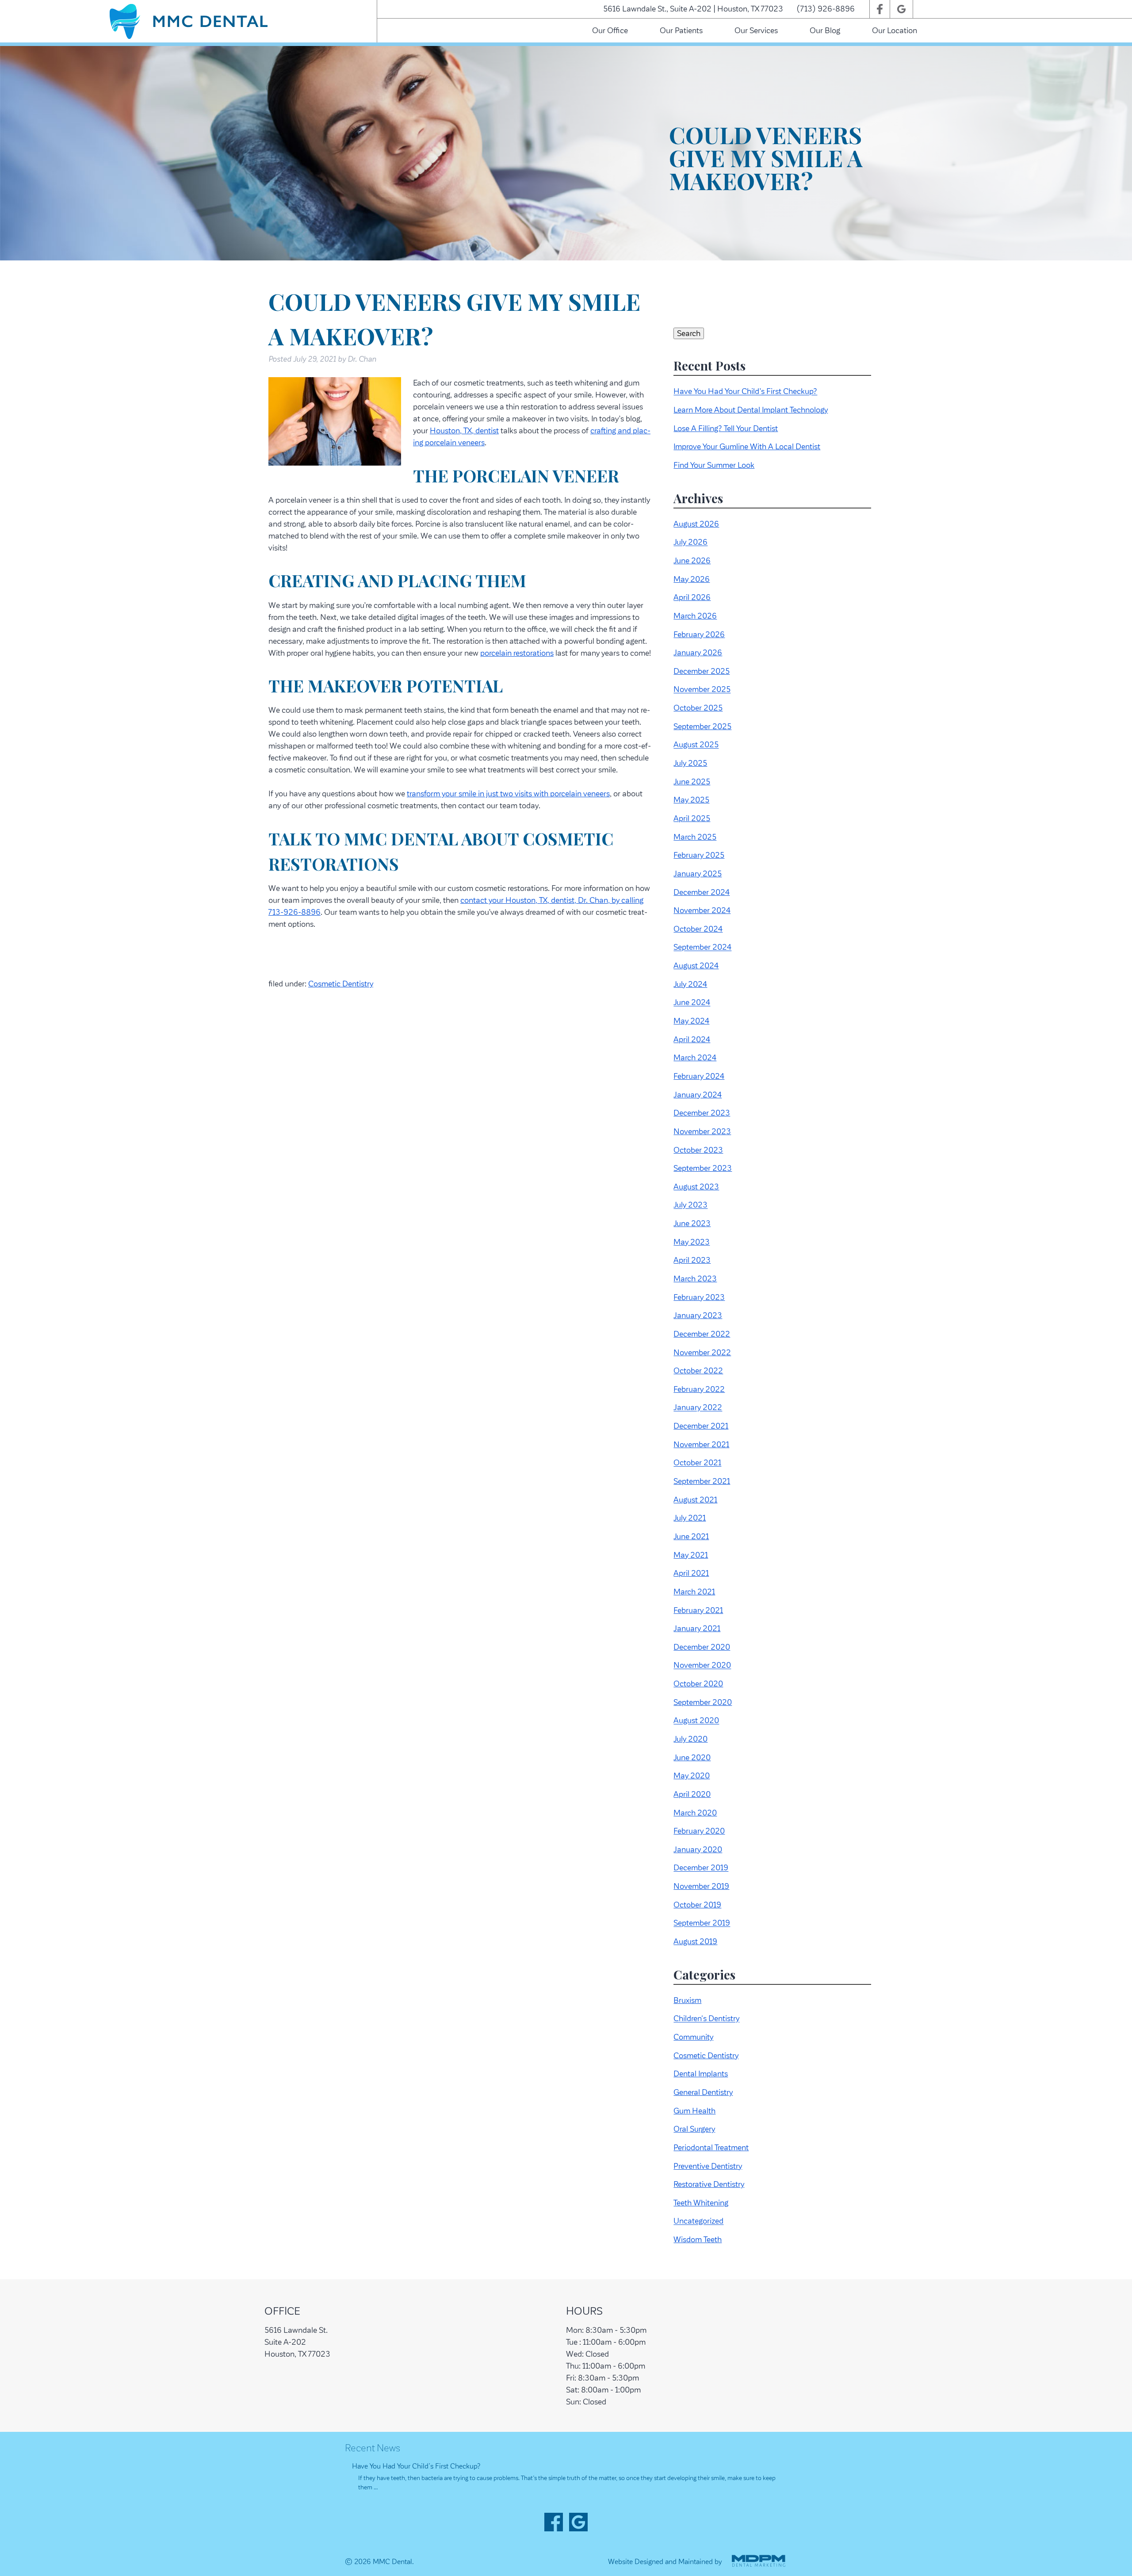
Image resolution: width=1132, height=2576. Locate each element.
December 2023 (702, 1113)
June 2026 (692, 561)
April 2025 (692, 818)
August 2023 (696, 1187)
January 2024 (698, 1095)
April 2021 (691, 1573)
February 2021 (698, 1610)
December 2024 (702, 892)
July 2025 (690, 763)
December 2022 (702, 1334)
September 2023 (703, 1168)
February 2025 (699, 855)
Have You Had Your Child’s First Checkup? (745, 392)
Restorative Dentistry (709, 2184)
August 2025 (696, 745)
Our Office (610, 31)
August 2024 (696, 966)
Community (693, 2037)
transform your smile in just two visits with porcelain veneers (508, 794)
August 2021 (695, 1500)
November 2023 (702, 1131)
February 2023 (699, 1297)
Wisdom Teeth (698, 2240)
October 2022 (698, 1371)
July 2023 (690, 1205)
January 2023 (698, 1315)
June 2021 (691, 1536)
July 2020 (690, 1739)
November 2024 (702, 910)
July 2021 (690, 1518)
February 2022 (699, 1389)
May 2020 (692, 1776)
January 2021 (697, 1628)
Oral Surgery (694, 2129)
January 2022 (698, 1408)
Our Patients (681, 31)
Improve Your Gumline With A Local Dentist (747, 447)
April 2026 (692, 597)
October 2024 (698, 929)
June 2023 (692, 1223)
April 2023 (692, 1260)
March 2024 (695, 1058)
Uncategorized (698, 2221)
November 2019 (701, 1886)
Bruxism (687, 2000)
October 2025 (698, 708)
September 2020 (703, 1702)
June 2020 (692, 1758)
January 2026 (698, 653)
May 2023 (692, 1242)
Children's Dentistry (706, 2019)
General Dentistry (703, 2092)
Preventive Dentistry (708, 2166)
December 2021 (701, 1426)
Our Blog (825, 31)
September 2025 (702, 726)
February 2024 (699, 1076)
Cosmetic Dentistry (341, 984)
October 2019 (697, 1905)
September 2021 (702, 1481)
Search (689, 333)
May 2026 (692, 579)
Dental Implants (701, 2074)
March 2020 (695, 1813)
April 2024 (692, 1040)
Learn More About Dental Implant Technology (751, 410)
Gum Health (694, 2111)
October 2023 (698, 1150)
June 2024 (692, 1003)
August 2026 (696, 524)
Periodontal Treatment (711, 2148)
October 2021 (697, 1463)
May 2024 (691, 1021)
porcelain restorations (517, 653)
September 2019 (702, 1923)
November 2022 (702, 1353)
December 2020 (702, 1647)
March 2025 (695, 837)
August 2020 (696, 1721)
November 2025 (702, 690)
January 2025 (698, 874)
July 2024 (690, 984)
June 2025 (692, 782)
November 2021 (701, 1445)
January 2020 (698, 1850)
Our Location (895, 31)
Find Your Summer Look (714, 465)
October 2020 (698, 1684)
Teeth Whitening (701, 2203)
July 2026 (690, 543)
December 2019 (701, 1868)
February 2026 (699, 634)
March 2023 (695, 1279)
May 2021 (691, 1555)
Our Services (756, 31)
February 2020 (699, 1831)
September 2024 (702, 948)
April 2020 (692, 1794)
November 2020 (702, 1666)
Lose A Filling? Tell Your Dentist (726, 428)
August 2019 (695, 1942)
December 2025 (702, 671)
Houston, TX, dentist (464, 431)
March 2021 (694, 1592)
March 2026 (695, 616)
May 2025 (691, 800)
